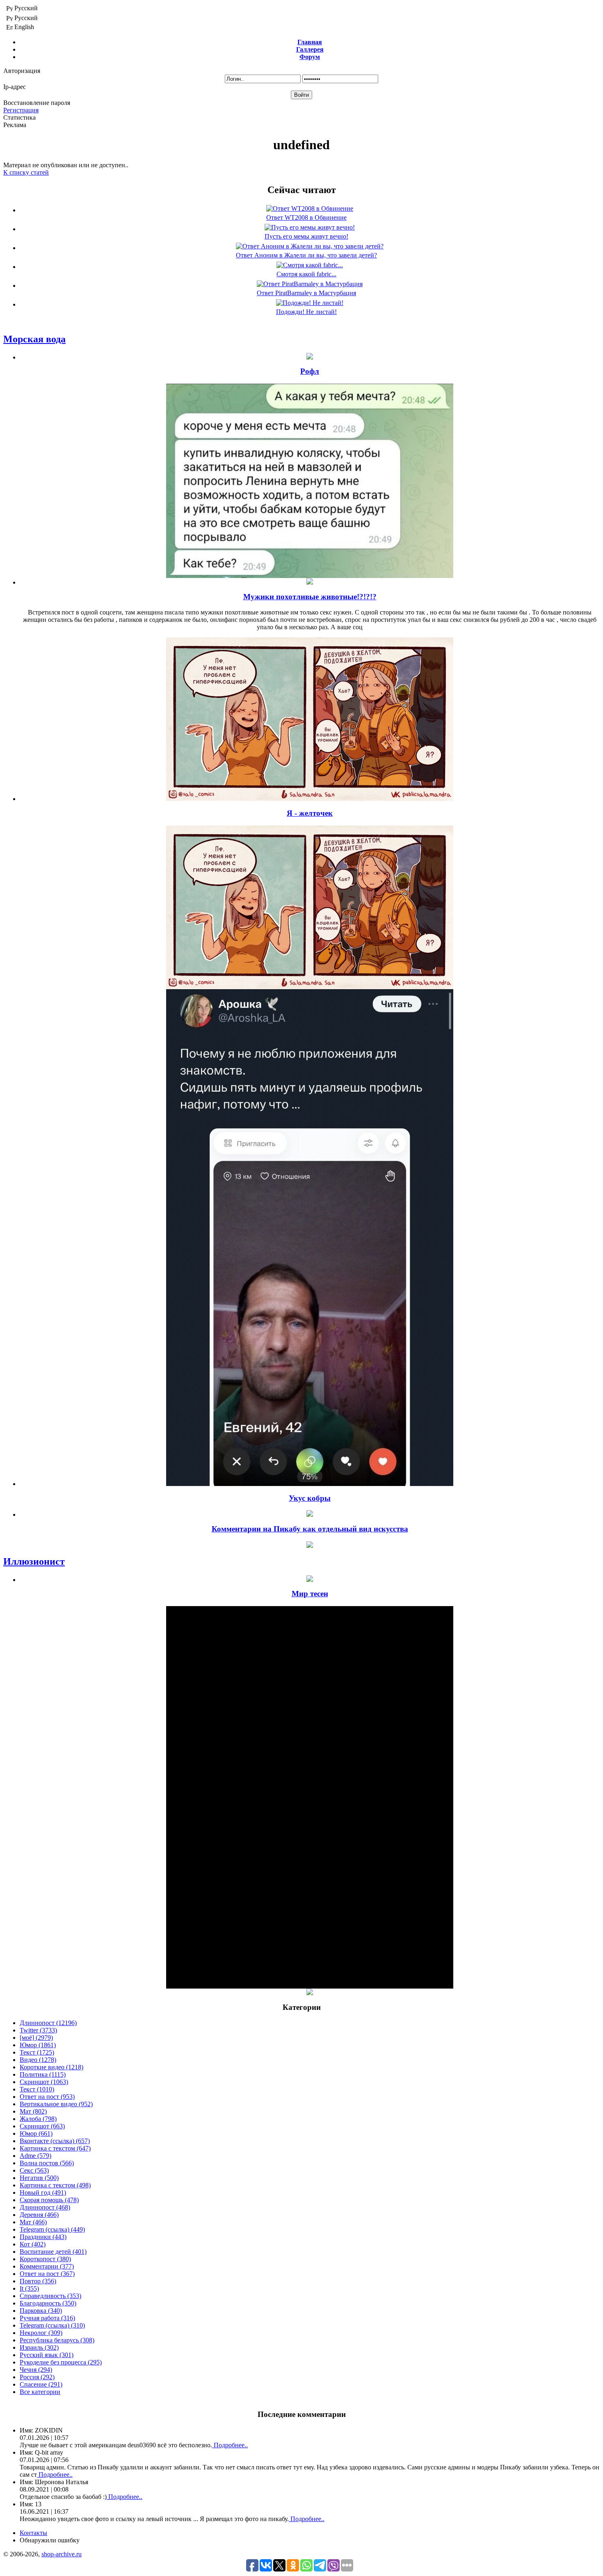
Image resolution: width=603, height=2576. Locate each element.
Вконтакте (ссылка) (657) (55, 2141)
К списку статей (26, 172)
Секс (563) (34, 2170)
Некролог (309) (41, 2333)
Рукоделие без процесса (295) (61, 2362)
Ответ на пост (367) (47, 2274)
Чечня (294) (36, 2370)
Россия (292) (37, 2377)
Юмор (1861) (38, 2045)
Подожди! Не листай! (306, 312)
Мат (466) (33, 2222)
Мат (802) (33, 2111)
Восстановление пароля (37, 103)
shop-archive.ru (62, 2554)
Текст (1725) (37, 2052)
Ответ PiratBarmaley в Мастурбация (306, 293)
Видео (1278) (38, 2060)
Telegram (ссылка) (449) (52, 2229)
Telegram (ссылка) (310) (52, 2325)
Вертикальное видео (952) (56, 2104)
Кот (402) (33, 2244)
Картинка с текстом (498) (55, 2185)
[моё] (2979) (36, 2038)
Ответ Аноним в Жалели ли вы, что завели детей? (306, 255)
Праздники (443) (43, 2237)
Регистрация (21, 110)
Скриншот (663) (42, 2126)
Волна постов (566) (47, 2163)
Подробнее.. (230, 2445)
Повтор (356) (38, 2281)
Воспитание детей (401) (53, 2252)
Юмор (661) (36, 2133)
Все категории (40, 2392)
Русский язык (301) (47, 2355)
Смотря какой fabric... (306, 274)
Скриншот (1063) (44, 2082)
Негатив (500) (39, 2178)
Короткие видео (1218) (51, 2067)
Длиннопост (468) (45, 2207)
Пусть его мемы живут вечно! (306, 236)
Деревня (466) (39, 2215)
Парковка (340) (41, 2311)
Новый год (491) (43, 2193)
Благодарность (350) (48, 2303)
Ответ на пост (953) (47, 2097)
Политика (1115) (43, 2074)
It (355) (29, 2288)
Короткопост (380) (45, 2259)
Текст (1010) (37, 2089)
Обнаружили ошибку (50, 2540)
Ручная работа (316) (47, 2318)
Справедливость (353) (50, 2296)
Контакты (33, 2533)
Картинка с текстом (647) (55, 2148)
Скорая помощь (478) (49, 2200)
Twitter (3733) (38, 2030)
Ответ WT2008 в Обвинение (306, 217)
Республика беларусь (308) (57, 2340)
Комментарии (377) (47, 2266)
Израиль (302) (39, 2347)
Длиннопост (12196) (48, 2023)
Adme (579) (35, 2156)
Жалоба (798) (38, 2119)
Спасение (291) (41, 2384)
